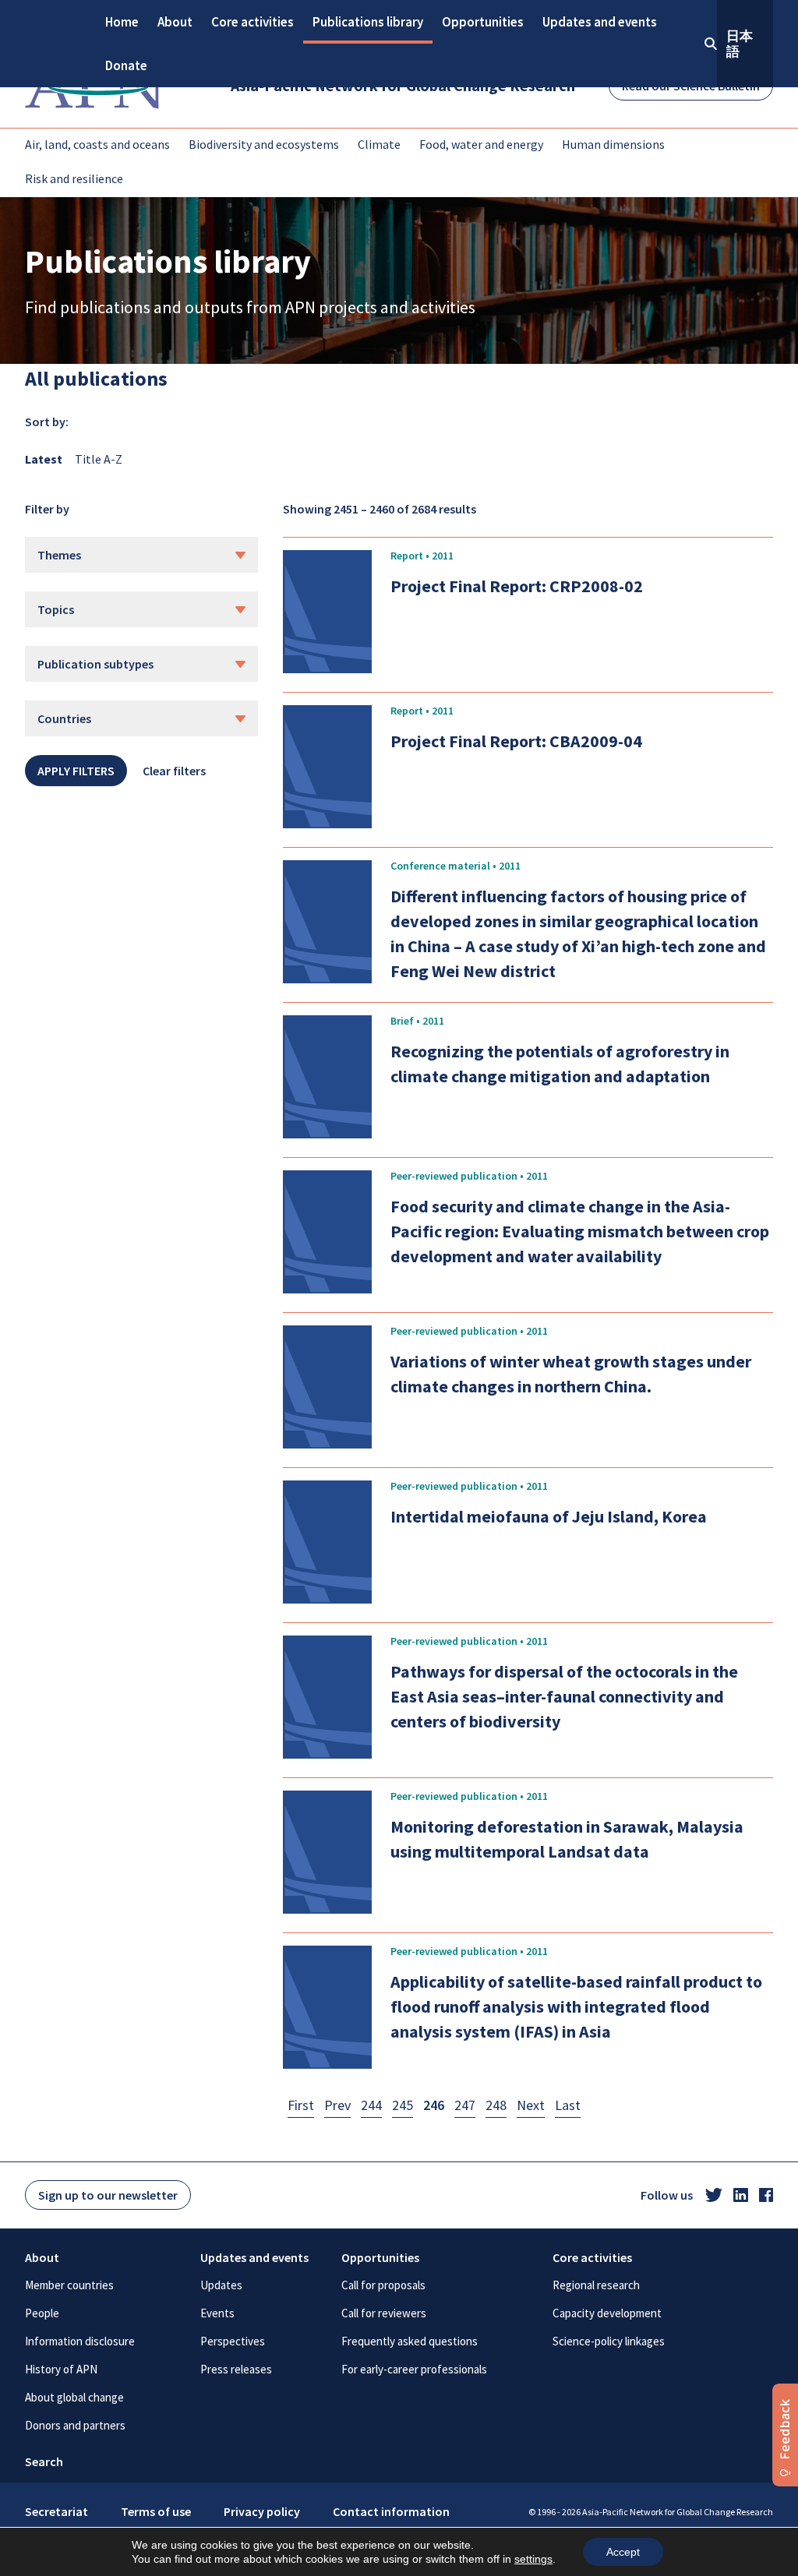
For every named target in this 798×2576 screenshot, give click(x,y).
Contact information (391, 2511)
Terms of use (156, 2511)
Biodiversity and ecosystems (264, 144)
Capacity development (607, 2313)
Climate (379, 144)
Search (44, 2461)
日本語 (740, 44)
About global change (74, 2397)
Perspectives (233, 2341)
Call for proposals (383, 2285)
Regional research (596, 2285)
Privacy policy (262, 2511)
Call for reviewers (384, 2313)
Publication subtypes (95, 664)
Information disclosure (80, 2341)
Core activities (252, 22)
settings (533, 2559)
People (42, 2313)
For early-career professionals (414, 2369)
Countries (64, 718)
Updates (221, 2285)
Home (122, 22)
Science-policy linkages (609, 2341)
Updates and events (600, 22)
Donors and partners (75, 2425)
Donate (126, 65)
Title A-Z (99, 459)
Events (217, 2313)
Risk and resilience (74, 178)
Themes (59, 555)
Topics (56, 609)
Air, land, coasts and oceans (97, 144)
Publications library (368, 22)
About (175, 22)
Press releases (236, 2369)
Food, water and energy (481, 144)
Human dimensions (613, 144)
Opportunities (483, 22)
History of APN (61, 2369)
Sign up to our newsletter (108, 2195)
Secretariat (56, 2511)
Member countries (69, 2285)
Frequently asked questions (410, 2341)
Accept (623, 2552)
